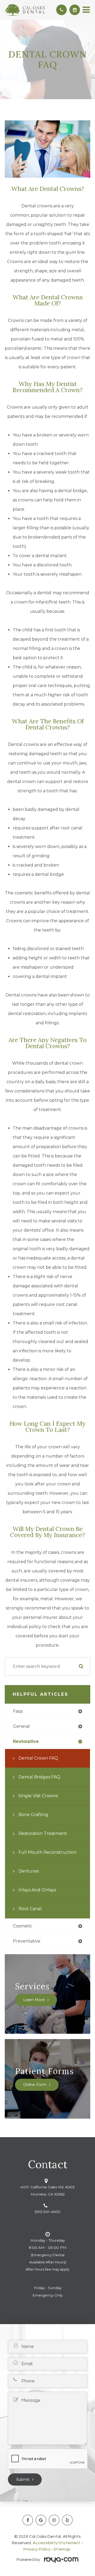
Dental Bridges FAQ (39, 1777)
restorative (26, 1741)
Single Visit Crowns (38, 1796)
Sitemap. (62, 2549)
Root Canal (30, 1909)
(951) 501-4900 (47, 2212)
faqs (18, 1711)
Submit (23, 2479)
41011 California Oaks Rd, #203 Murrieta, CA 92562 (47, 2191)
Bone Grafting (33, 1815)
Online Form (35, 2085)
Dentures (29, 1871)
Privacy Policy (37, 2549)
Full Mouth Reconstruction (47, 1852)
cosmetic (23, 1926)
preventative (27, 1941)
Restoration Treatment (43, 1833)
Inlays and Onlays (37, 1890)
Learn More (34, 2000)
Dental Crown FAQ (38, 1758)
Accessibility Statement (57, 2543)
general (21, 1726)
